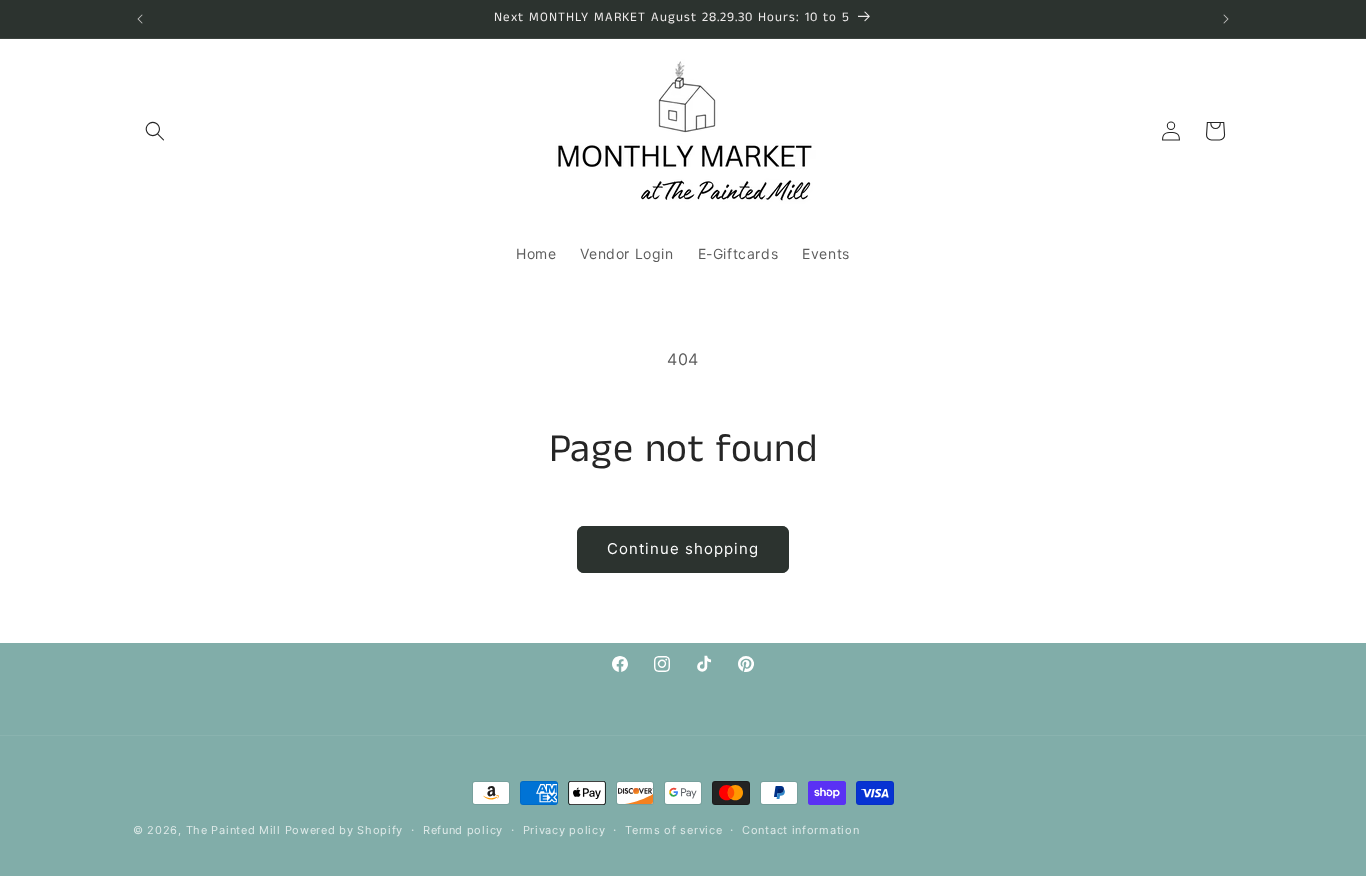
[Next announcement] (1226, 19)
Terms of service (673, 829)
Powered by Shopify (344, 830)
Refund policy (463, 829)
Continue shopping (683, 548)
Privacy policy (564, 829)
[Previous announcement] (140, 19)
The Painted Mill (233, 830)
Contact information (800, 829)
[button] (155, 131)
